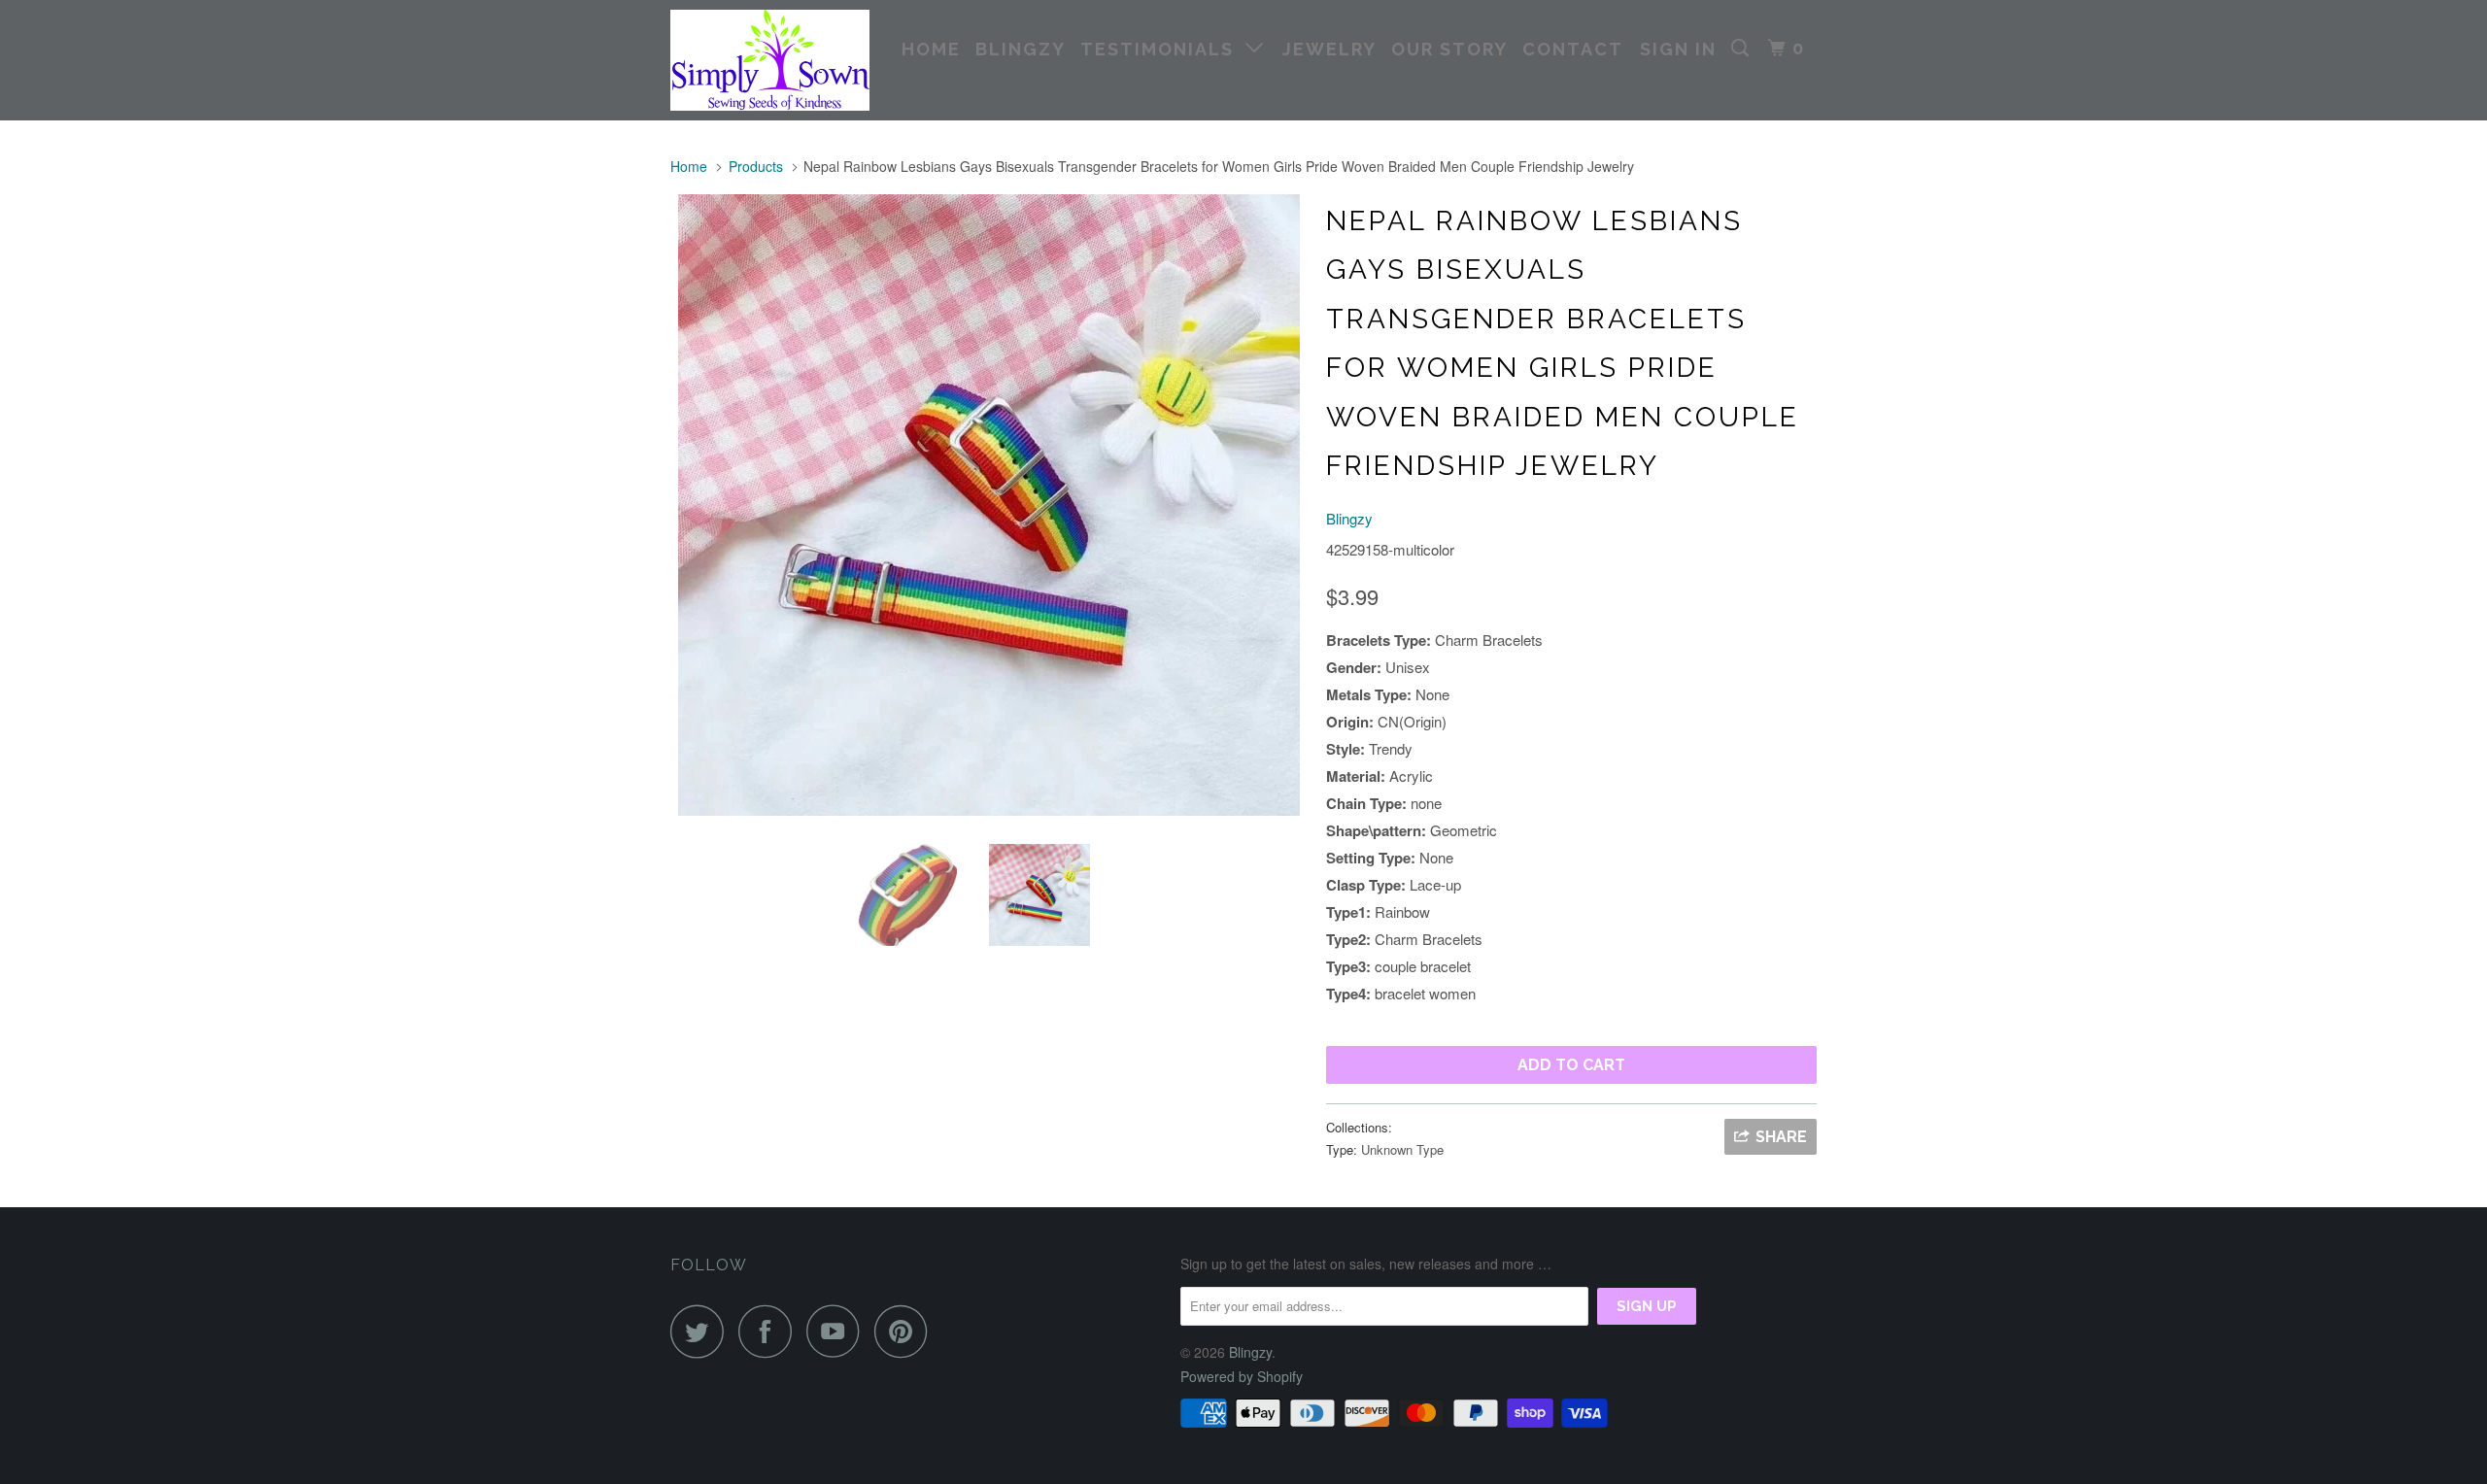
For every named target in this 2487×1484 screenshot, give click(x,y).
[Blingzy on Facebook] (770, 1331)
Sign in (1678, 49)
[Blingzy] (770, 60)
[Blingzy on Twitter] (702, 1331)
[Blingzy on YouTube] (838, 1331)
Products (756, 166)
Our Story (1449, 49)
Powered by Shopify (1242, 1376)
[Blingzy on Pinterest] (906, 1331)
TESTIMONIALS (1163, 49)
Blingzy (1021, 49)
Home (931, 49)
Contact (1573, 49)
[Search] (1743, 49)
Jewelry (1329, 49)
